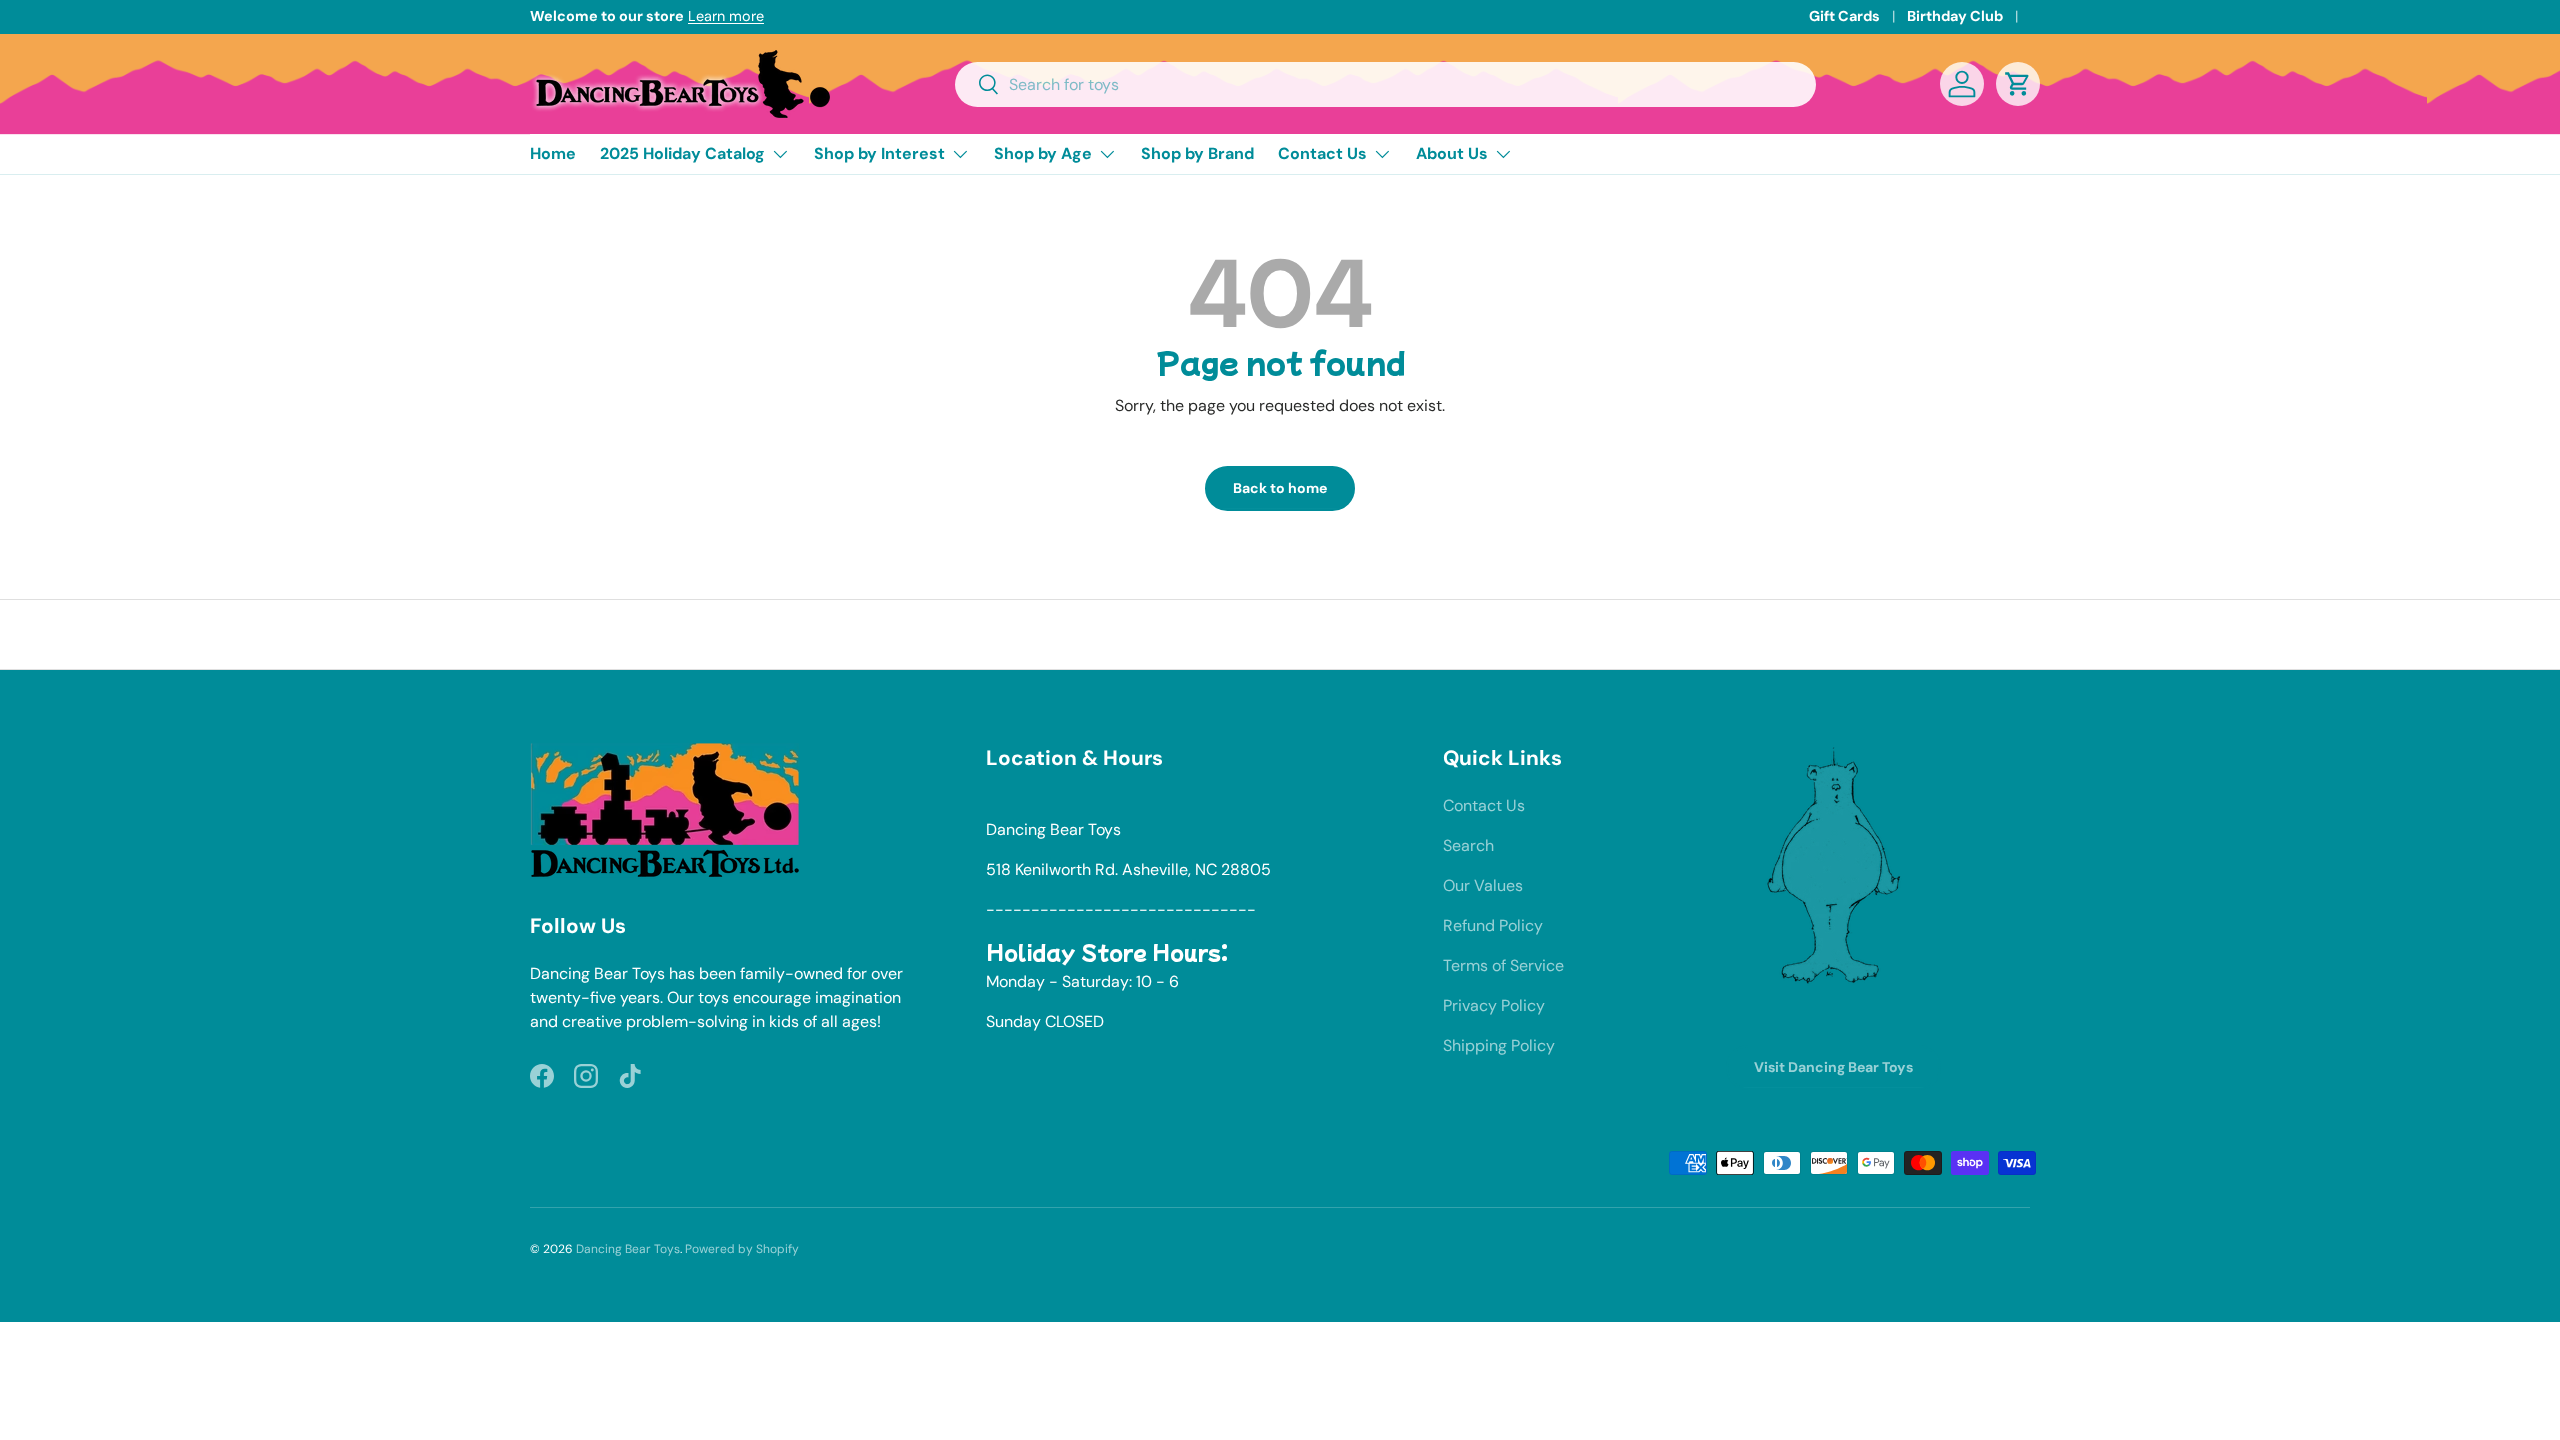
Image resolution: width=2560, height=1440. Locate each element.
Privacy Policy (1494, 1005)
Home (553, 153)
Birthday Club (1955, 16)
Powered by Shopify (742, 1249)
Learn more (726, 16)
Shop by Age (1043, 153)
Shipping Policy (1499, 1045)
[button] (2018, 84)
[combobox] (1385, 84)
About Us (1452, 153)
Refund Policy (1493, 925)
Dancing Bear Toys (628, 1249)
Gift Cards (1844, 16)
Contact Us (1322, 153)
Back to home (1280, 488)
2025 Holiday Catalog (682, 153)
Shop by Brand (1197, 153)
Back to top (1280, 634)
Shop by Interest (879, 153)
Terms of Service (1503, 965)
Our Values (1483, 885)
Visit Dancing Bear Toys (1833, 1067)
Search (1468, 845)
